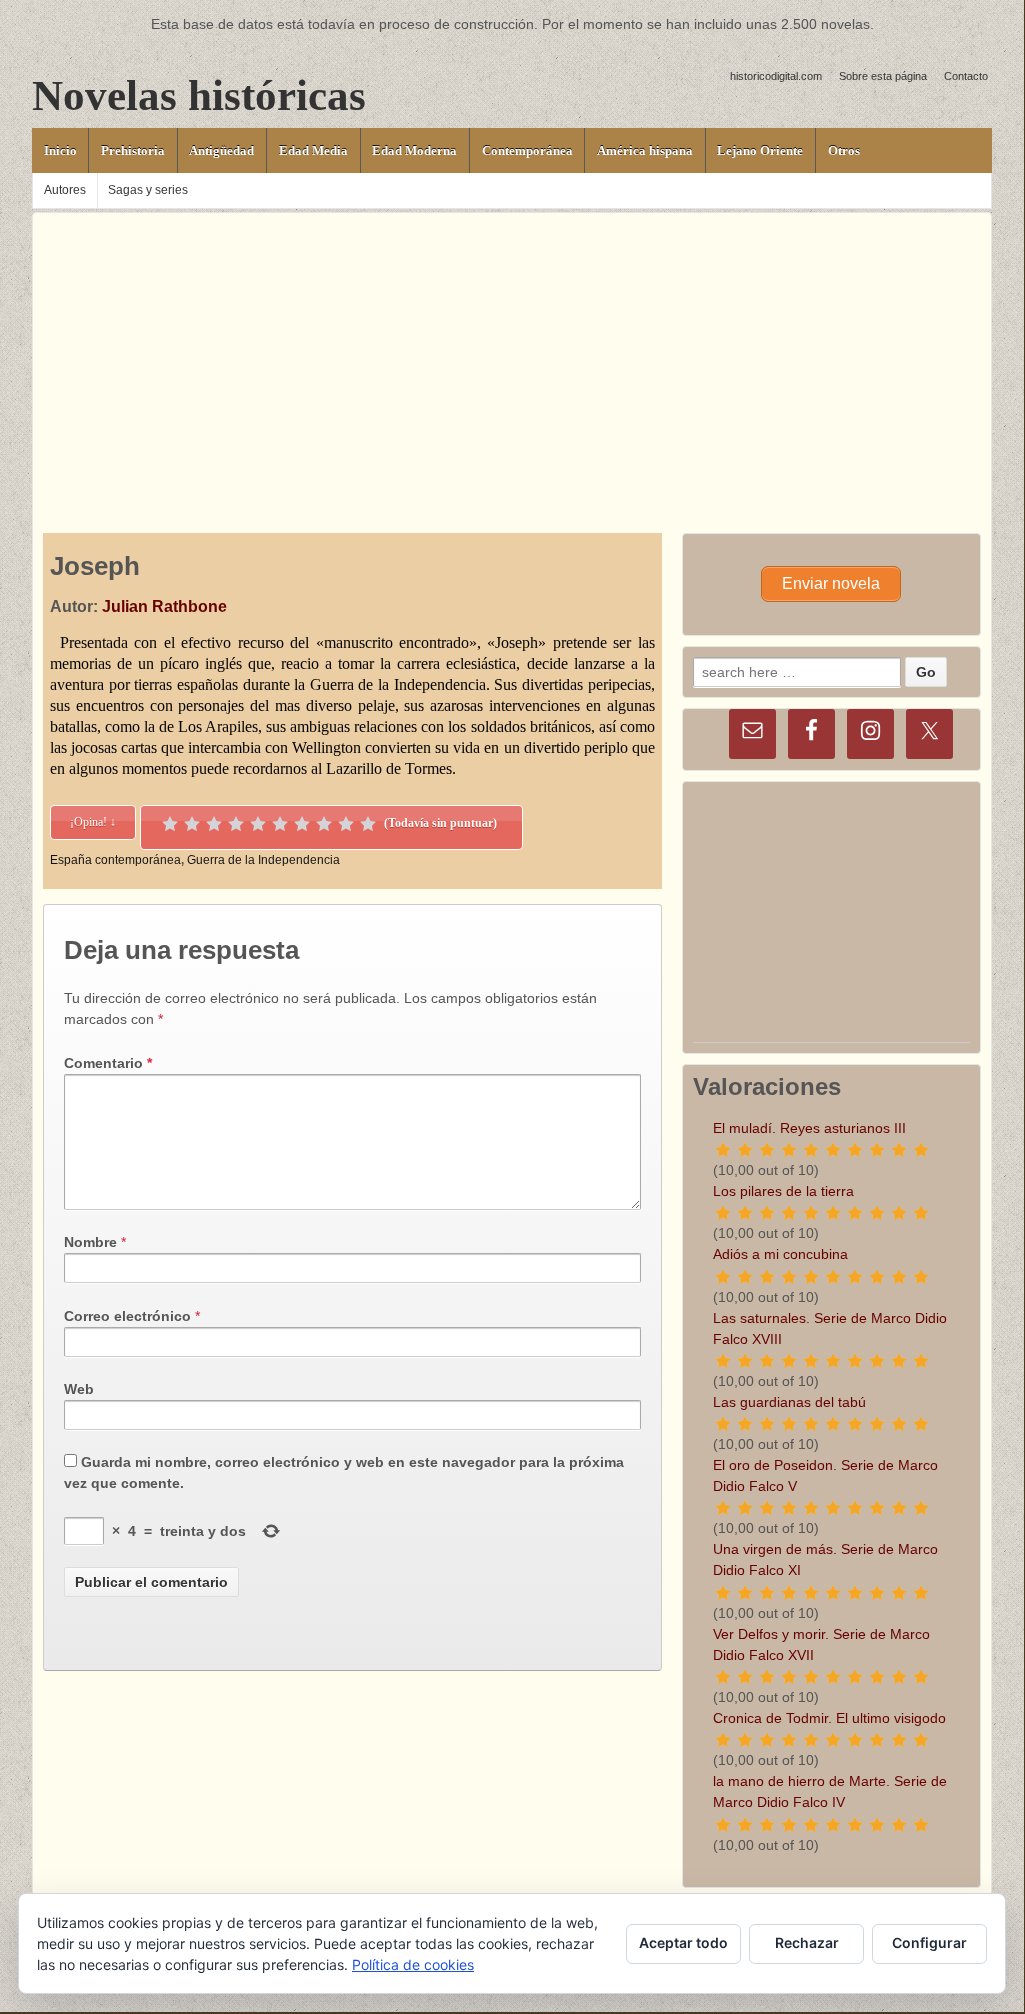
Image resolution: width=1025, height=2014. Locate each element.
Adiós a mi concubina (780, 1254)
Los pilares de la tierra (783, 1191)
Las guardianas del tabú (789, 1402)
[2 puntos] (192, 824)
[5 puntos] (258, 824)
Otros (844, 150)
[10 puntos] (368, 824)
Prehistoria (133, 150)
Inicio (60, 150)
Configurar (929, 1942)
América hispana (645, 150)
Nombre (90, 1242)
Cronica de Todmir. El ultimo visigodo (829, 1718)
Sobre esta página (883, 76)
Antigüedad (221, 150)
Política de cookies (413, 1964)
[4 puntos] (236, 824)
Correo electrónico (127, 1316)
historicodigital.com (776, 76)
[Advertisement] (512, 353)
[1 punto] (170, 824)
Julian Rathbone (164, 606)
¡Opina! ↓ (93, 822)
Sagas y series (148, 190)
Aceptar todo (683, 1942)
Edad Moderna (414, 150)
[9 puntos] (346, 824)
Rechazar (807, 1942)
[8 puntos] (324, 824)
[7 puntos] (302, 824)
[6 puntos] (280, 824)
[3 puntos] (214, 824)
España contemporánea (115, 860)
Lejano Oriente (760, 150)
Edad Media (313, 150)
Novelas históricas (199, 95)
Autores (65, 190)
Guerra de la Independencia (263, 860)
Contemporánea (527, 150)
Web (79, 1389)
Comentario (108, 1063)
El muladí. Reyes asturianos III (809, 1128)
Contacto (966, 76)
